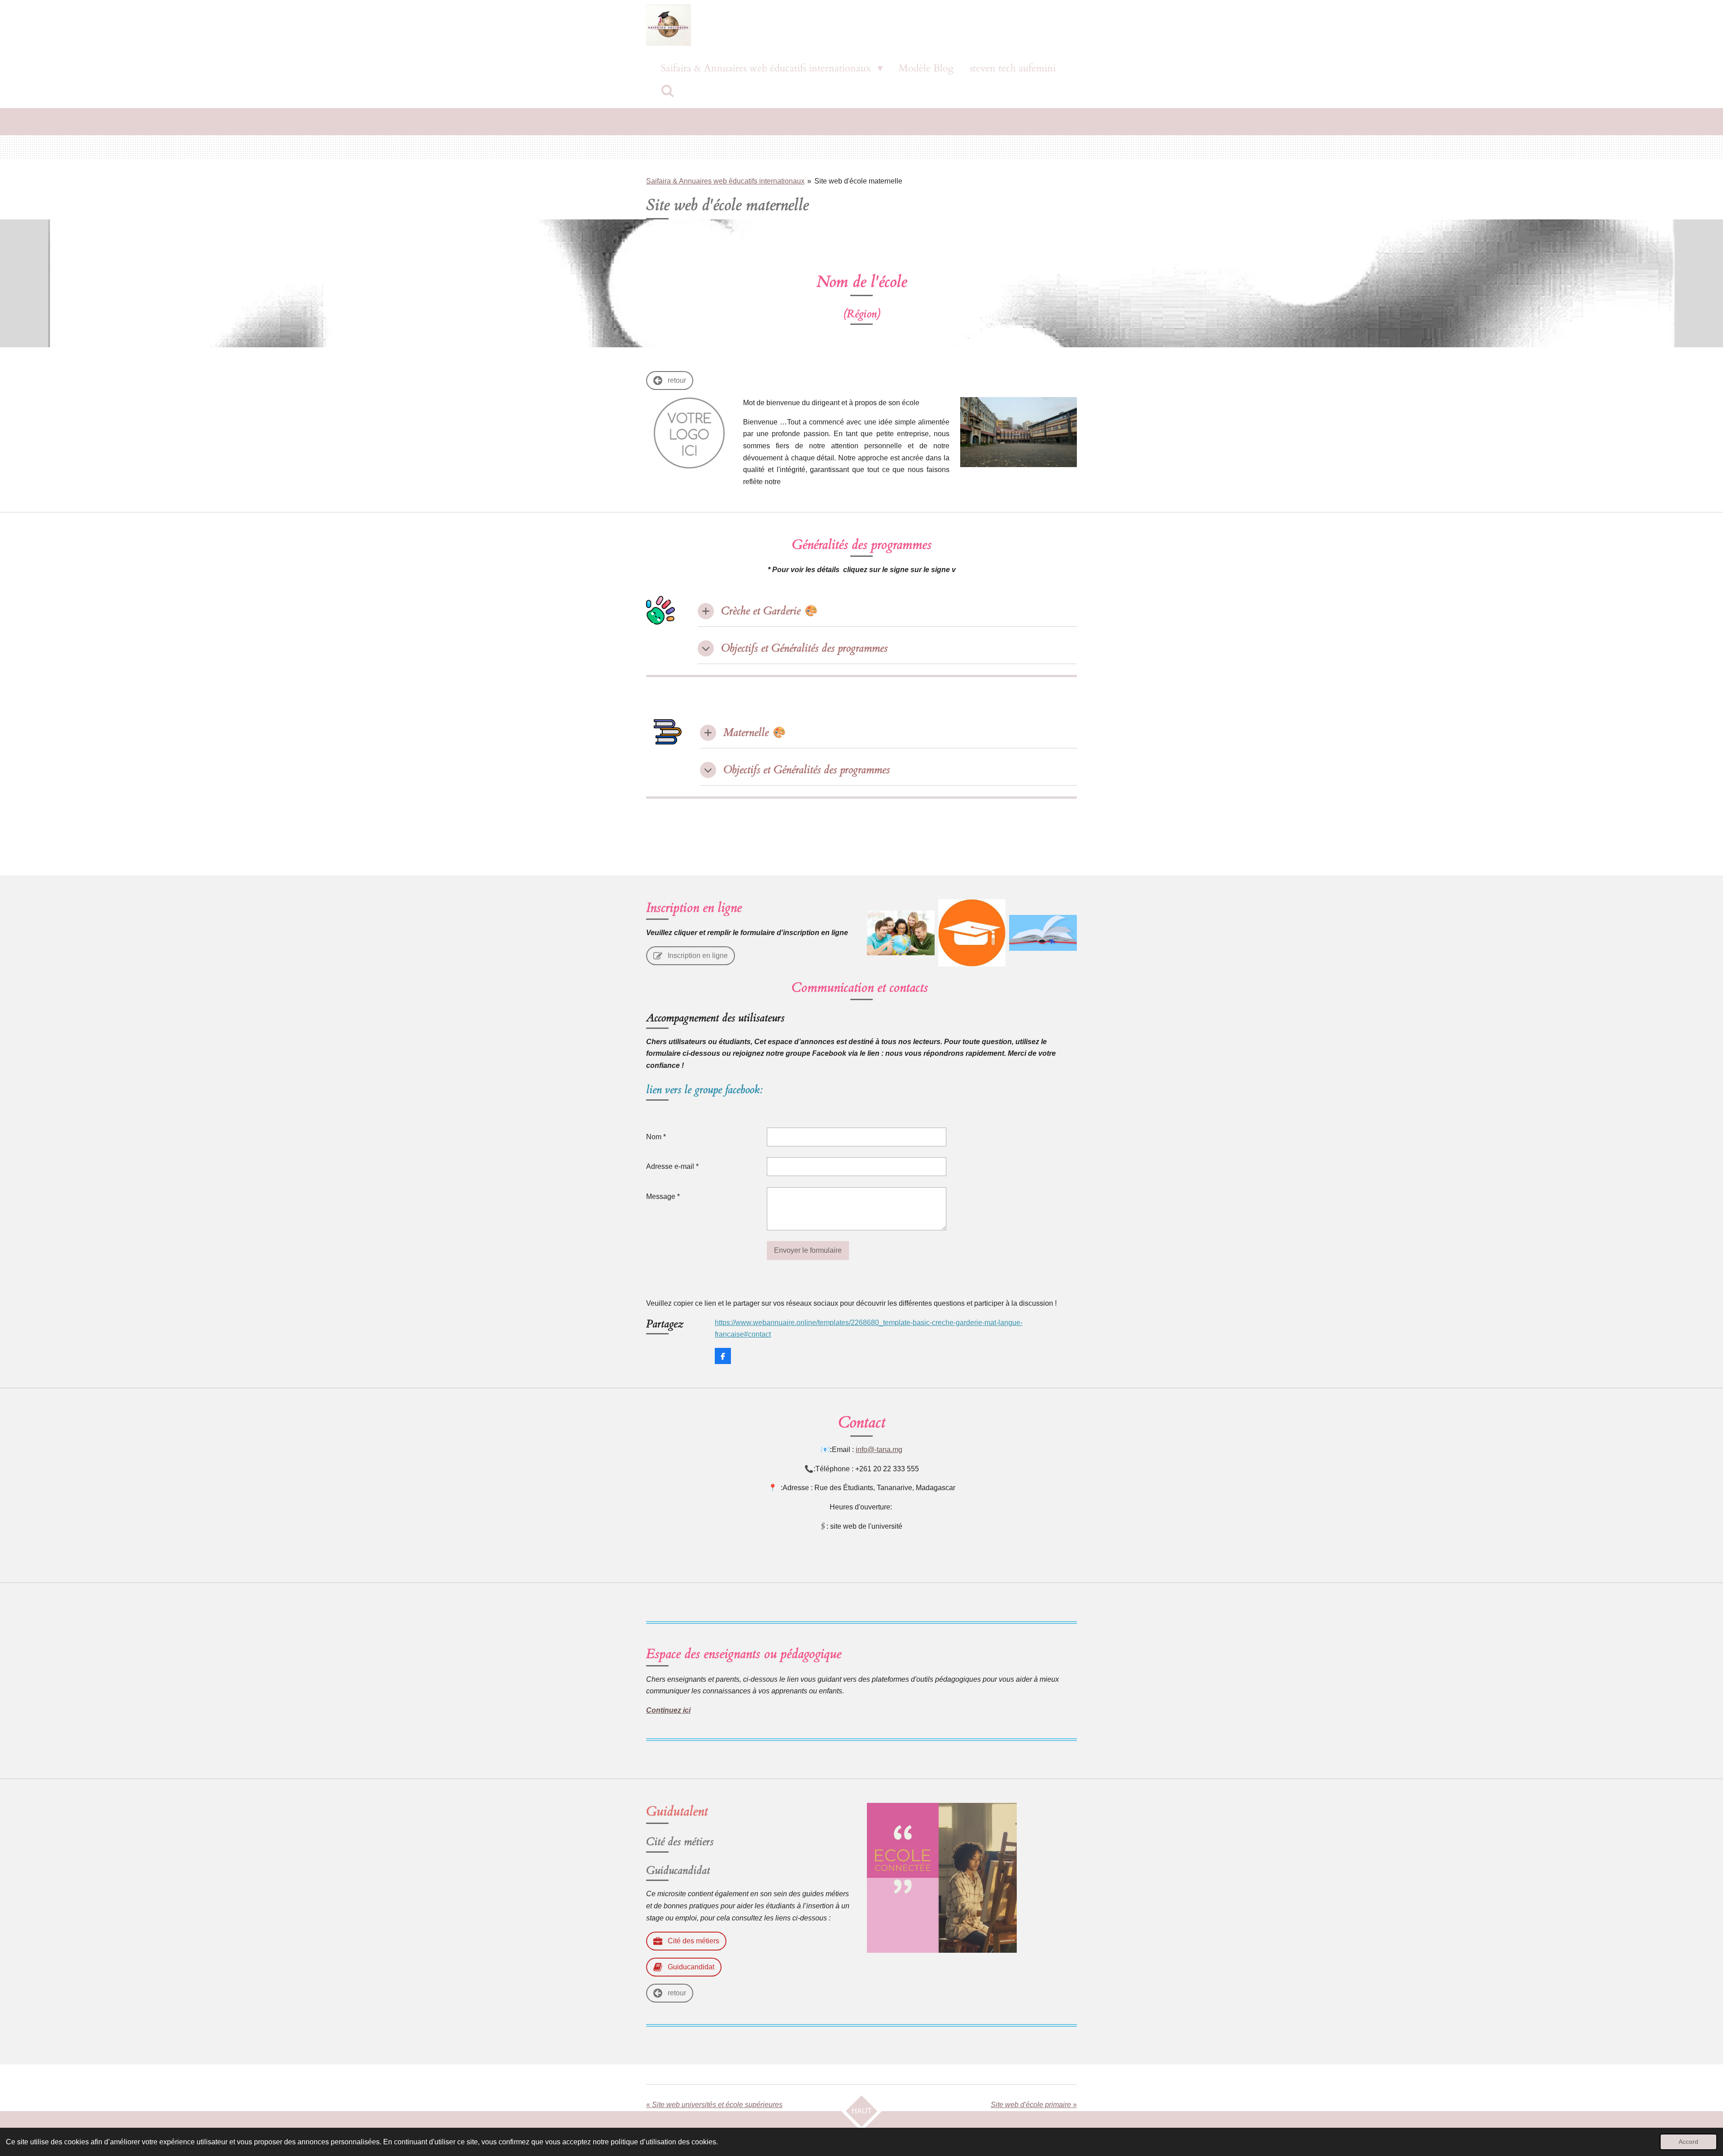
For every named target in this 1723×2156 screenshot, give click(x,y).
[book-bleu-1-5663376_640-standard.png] (1043, 933)
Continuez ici (668, 1710)
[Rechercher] (668, 92)
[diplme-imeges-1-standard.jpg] (972, 933)
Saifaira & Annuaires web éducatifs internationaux (725, 181)
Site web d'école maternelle (858, 181)
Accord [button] (1688, 2142)
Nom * (656, 1137)
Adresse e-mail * (672, 1166)
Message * (663, 1196)
